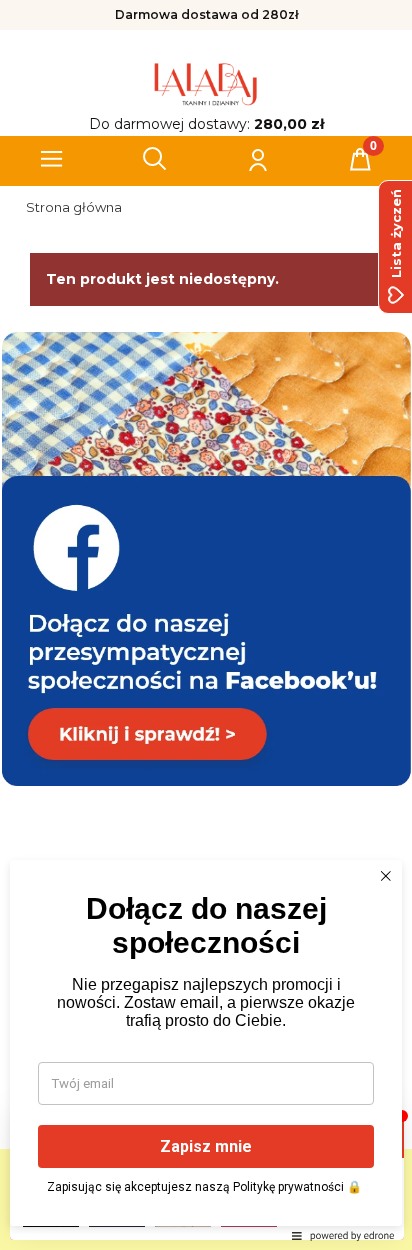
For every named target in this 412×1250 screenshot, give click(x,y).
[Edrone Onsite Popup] (206, 625)
